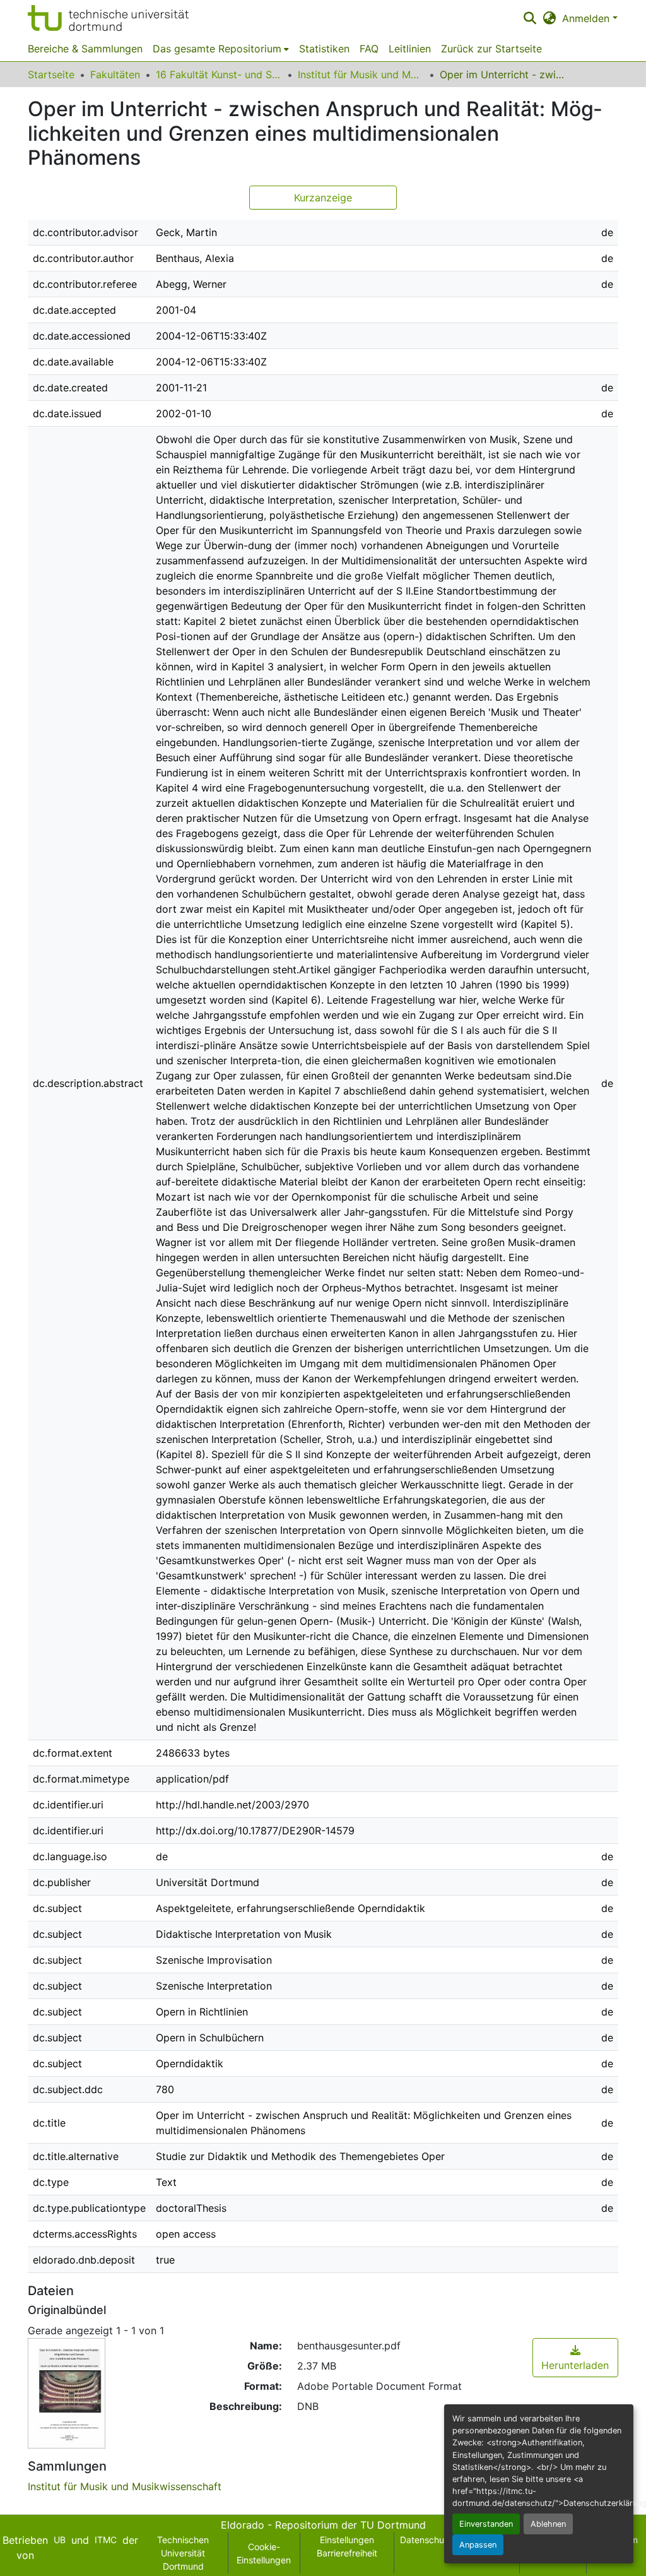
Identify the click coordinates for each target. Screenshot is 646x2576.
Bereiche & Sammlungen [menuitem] (85, 49)
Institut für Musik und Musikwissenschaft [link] (361, 74)
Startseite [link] (51, 74)
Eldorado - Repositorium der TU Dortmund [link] (323, 2525)
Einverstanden (486, 2524)
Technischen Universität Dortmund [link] (183, 2553)
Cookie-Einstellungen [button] (264, 2553)
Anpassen (478, 2545)
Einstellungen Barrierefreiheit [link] (347, 2546)
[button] (108, 18)
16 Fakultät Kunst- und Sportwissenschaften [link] (219, 74)
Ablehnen (548, 2524)
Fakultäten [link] (115, 74)
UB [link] (60, 2540)
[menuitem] (221, 49)
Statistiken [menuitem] (324, 49)
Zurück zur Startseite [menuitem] (491, 49)
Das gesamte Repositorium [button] (217, 49)
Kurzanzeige (323, 198)
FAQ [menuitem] (369, 49)
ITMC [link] (106, 2540)
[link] (575, 2358)
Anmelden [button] (587, 18)
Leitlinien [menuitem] (410, 49)
